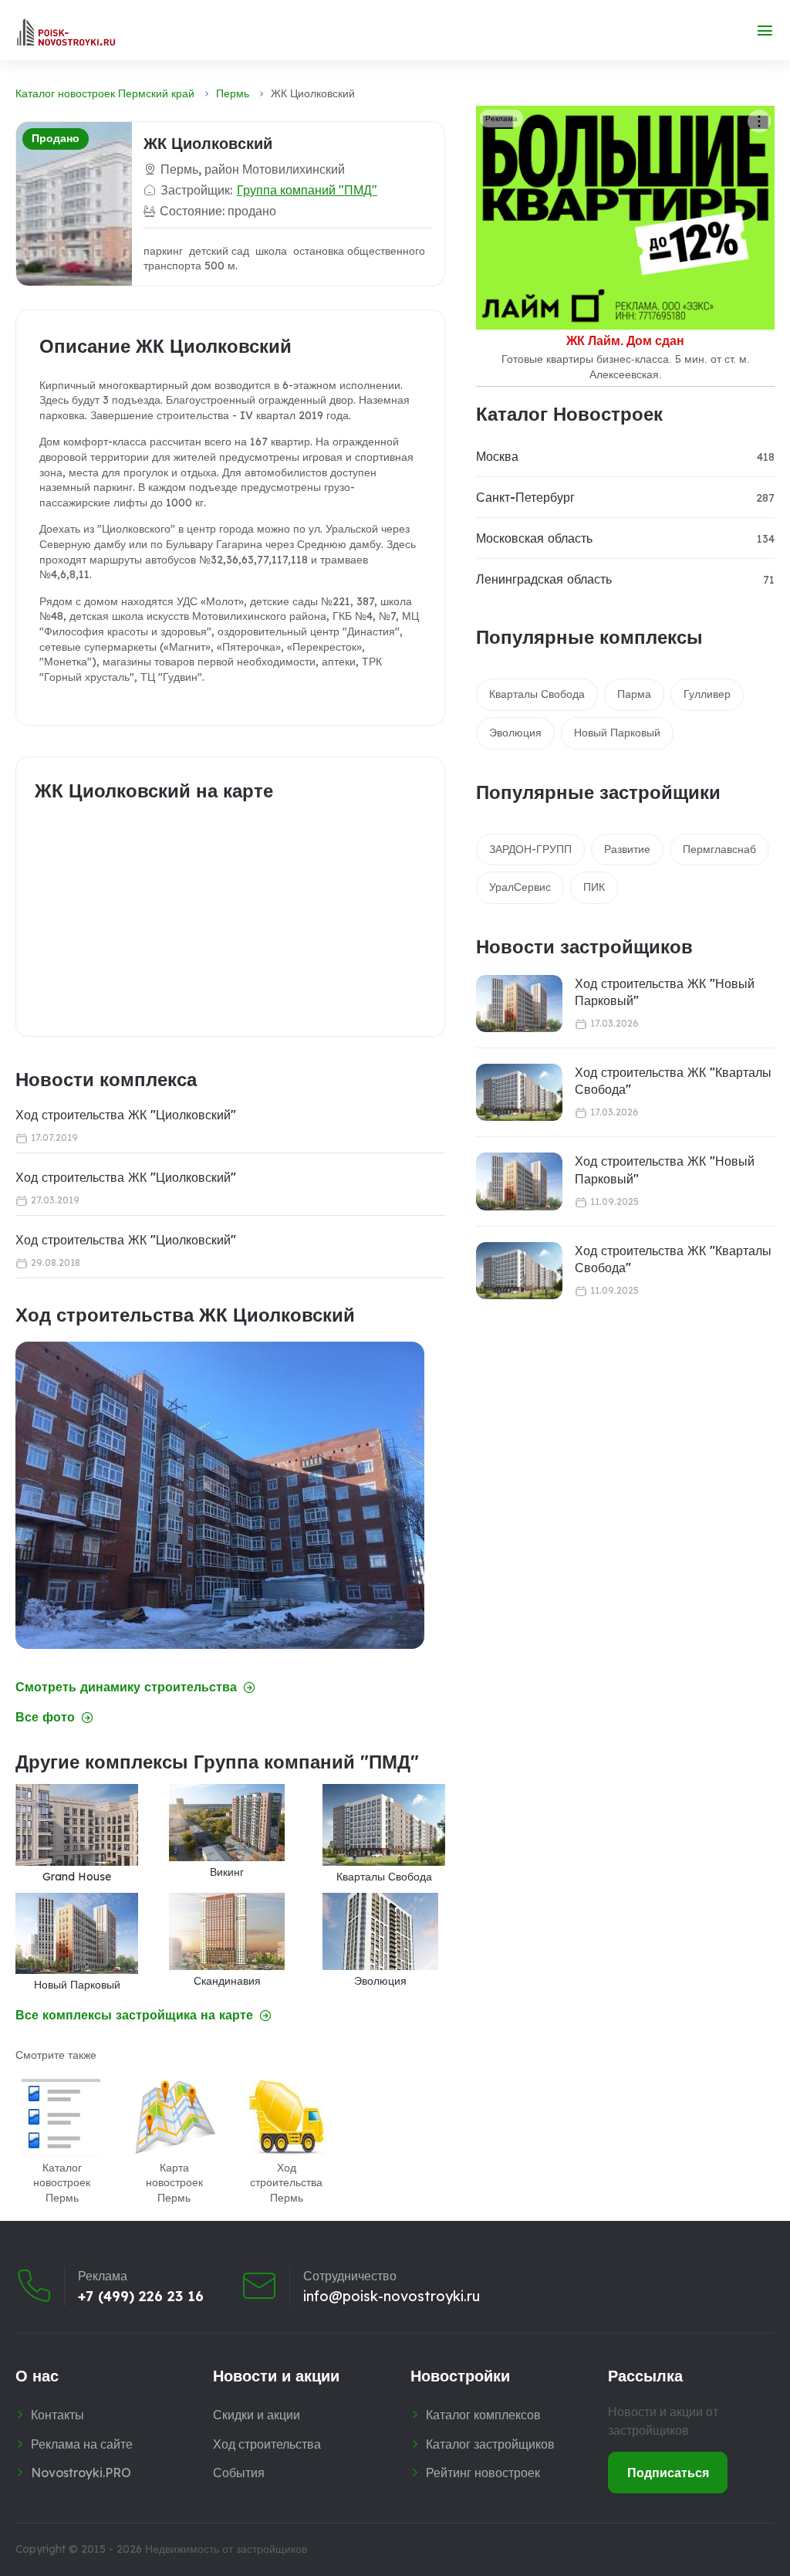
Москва (497, 456)
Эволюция (515, 733)
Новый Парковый (617, 733)
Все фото (45, 1717)
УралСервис (520, 887)
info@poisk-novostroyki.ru (392, 2297)
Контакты (57, 2415)
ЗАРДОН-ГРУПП (530, 849)
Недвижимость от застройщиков (226, 2549)
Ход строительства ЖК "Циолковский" (126, 1115)
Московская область (534, 538)
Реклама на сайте (82, 2444)
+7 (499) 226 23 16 (141, 2297)
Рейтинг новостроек (483, 2473)
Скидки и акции (257, 2415)
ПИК (594, 887)
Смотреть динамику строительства (126, 1687)
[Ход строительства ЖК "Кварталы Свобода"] (519, 1093)
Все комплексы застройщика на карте (134, 2015)
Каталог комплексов (483, 2415)
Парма (634, 694)
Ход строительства (267, 2444)
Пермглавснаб (719, 849)
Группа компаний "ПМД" (307, 190)
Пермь (233, 93)
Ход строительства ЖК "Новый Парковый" (665, 992)
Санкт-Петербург (525, 497)
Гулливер (707, 694)
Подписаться (668, 2473)
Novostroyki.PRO (81, 2473)
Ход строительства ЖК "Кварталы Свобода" (673, 1081)
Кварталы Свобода (537, 694)
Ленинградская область (544, 579)
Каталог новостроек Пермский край (105, 93)
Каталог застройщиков (490, 2444)
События (239, 2473)
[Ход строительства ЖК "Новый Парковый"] (519, 1004)
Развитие (627, 849)
